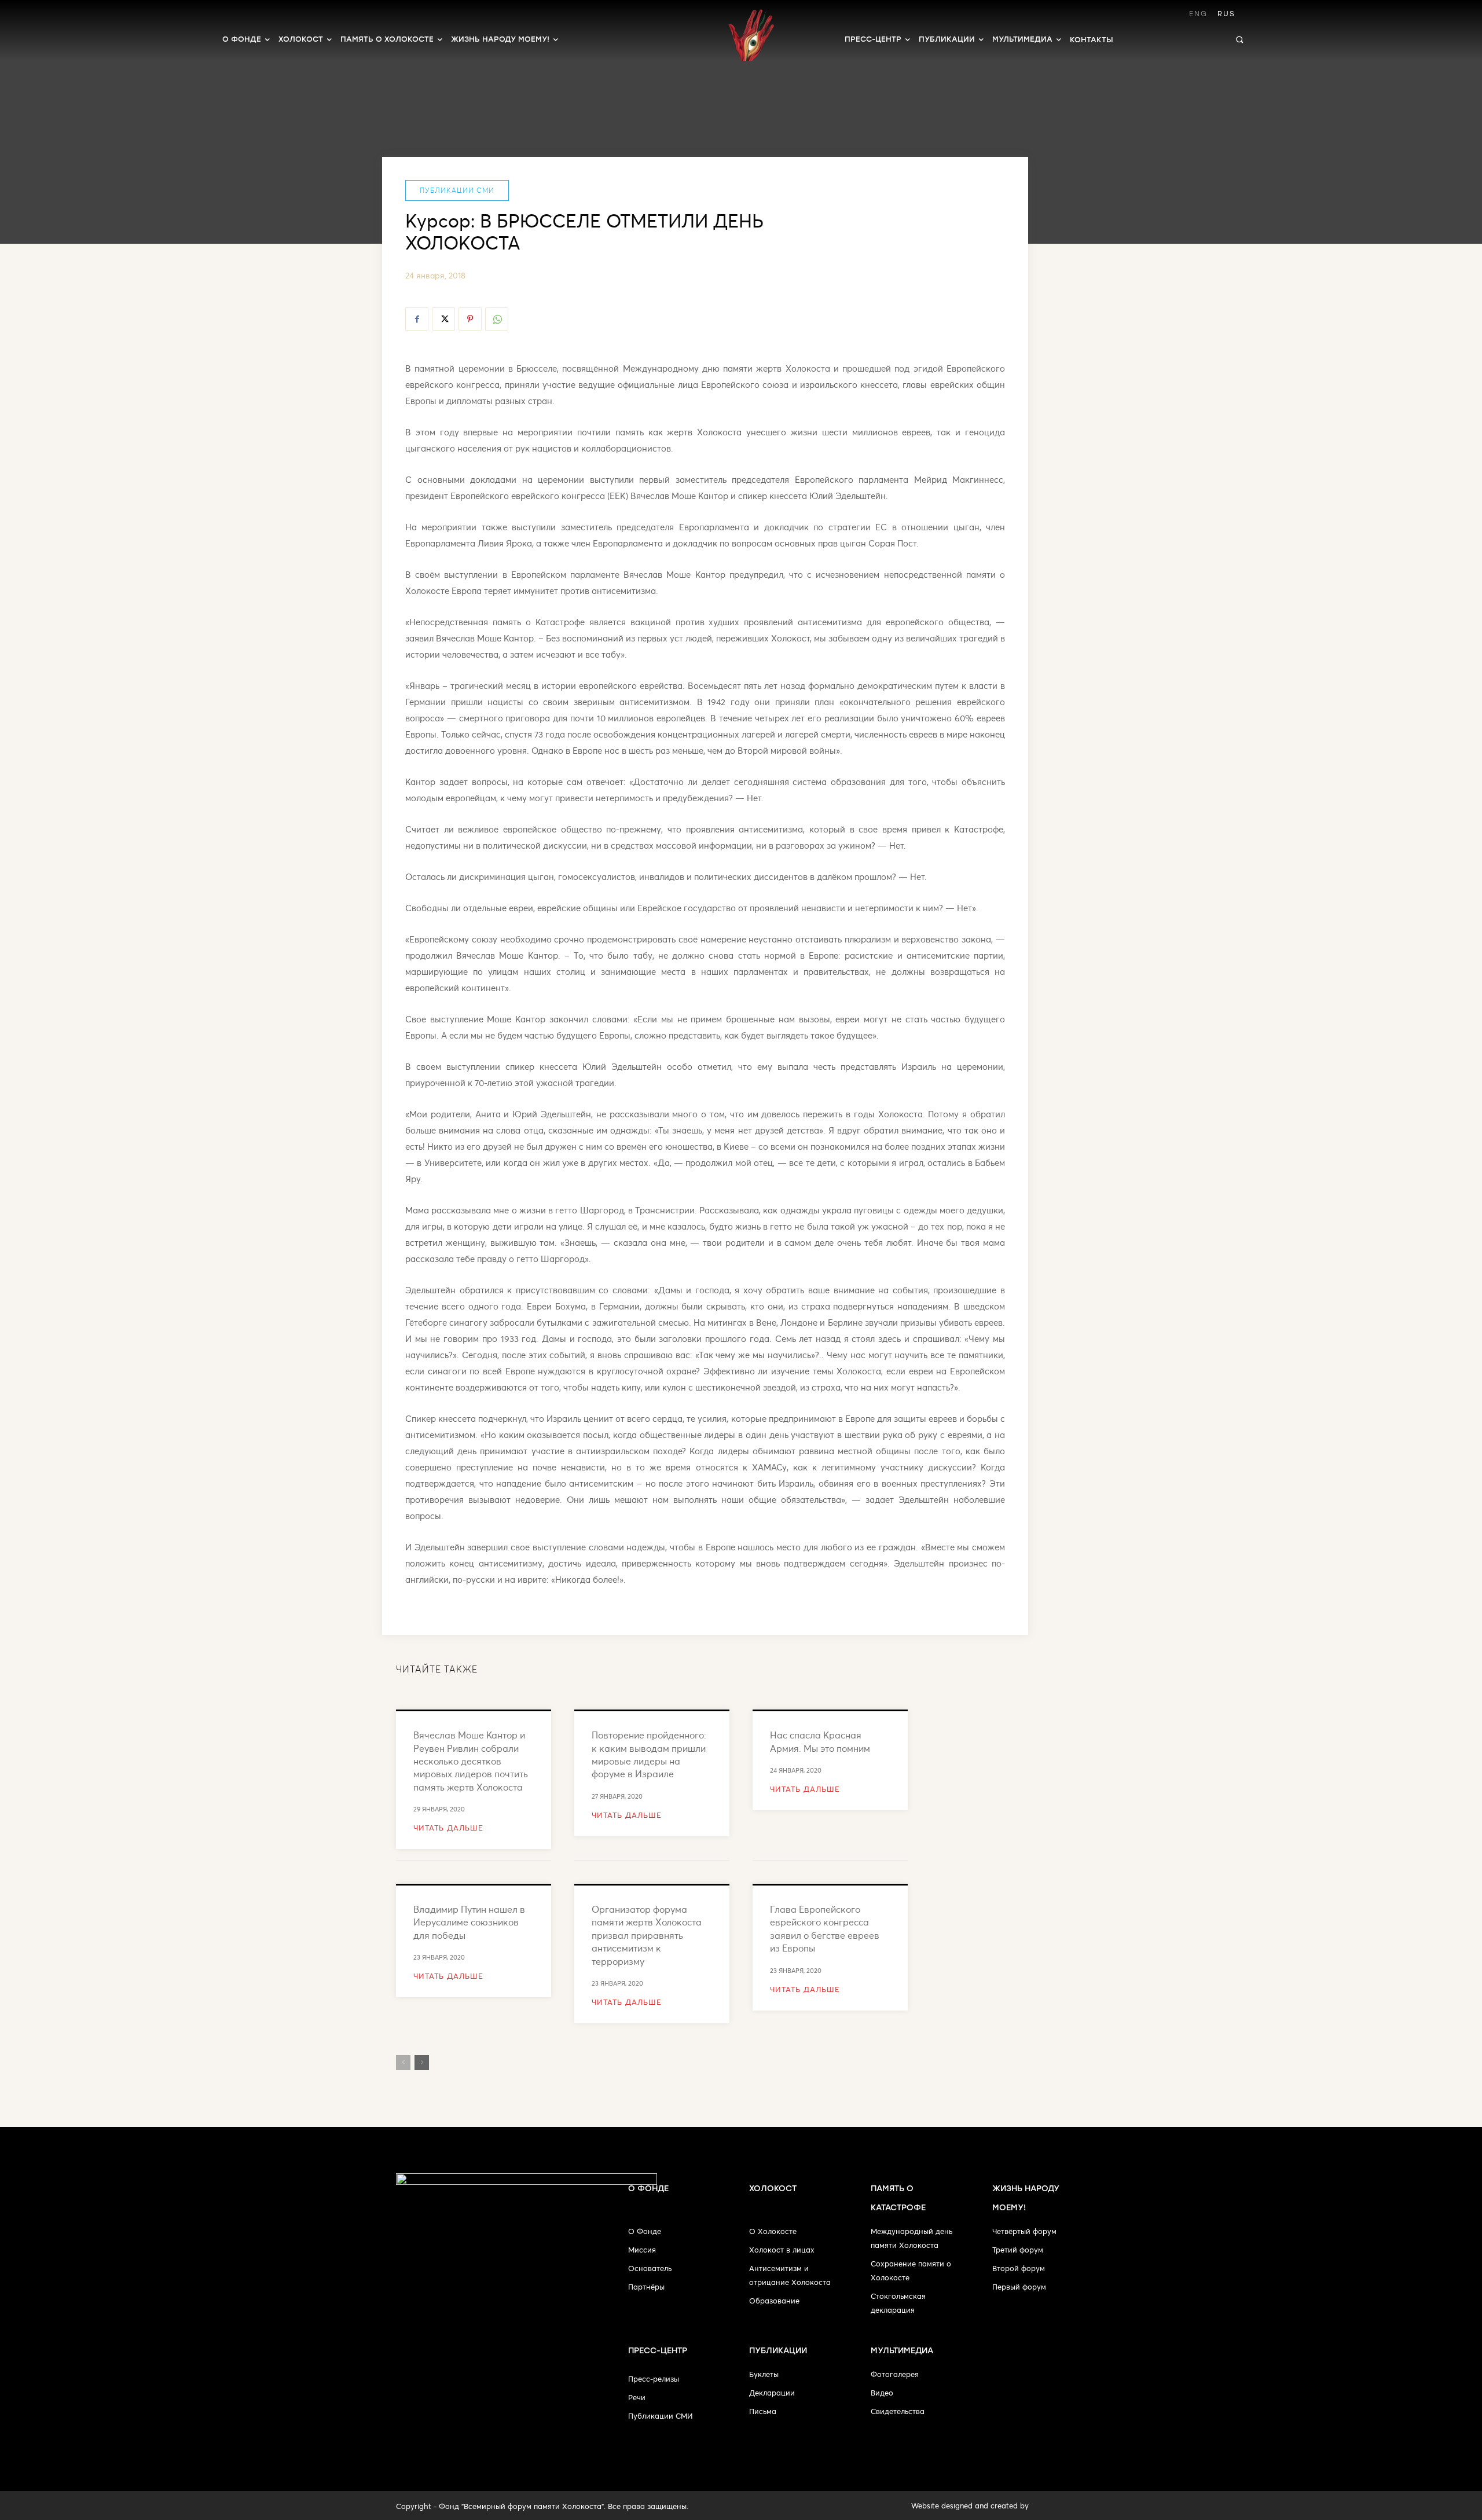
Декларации (772, 2393)
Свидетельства (898, 2411)
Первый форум (1019, 2287)
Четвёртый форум (1024, 2231)
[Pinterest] (470, 319)
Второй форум (1019, 2268)
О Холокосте (773, 2231)
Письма (763, 2411)
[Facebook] (417, 319)
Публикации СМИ (457, 190)
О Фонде (645, 2231)
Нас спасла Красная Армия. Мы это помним (820, 1741)
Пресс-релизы (654, 2379)
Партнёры (646, 2287)
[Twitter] (443, 319)
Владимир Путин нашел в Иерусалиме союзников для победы (469, 1922)
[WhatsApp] (497, 319)
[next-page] (422, 2063)
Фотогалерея (895, 2374)
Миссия (642, 2250)
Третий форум (1018, 2250)
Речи (637, 2397)
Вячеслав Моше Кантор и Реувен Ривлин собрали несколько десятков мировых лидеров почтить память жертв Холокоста (471, 1761)
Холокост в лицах (782, 2250)
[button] (1239, 39)
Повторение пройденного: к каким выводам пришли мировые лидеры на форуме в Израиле (649, 1754)
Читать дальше (448, 1828)
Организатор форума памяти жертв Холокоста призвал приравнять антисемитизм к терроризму (647, 1935)
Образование (774, 2301)
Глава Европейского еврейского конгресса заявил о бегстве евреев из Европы (825, 1928)
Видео (882, 2393)
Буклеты (764, 2374)
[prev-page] (403, 2063)
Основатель (650, 2268)
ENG (1198, 14)
